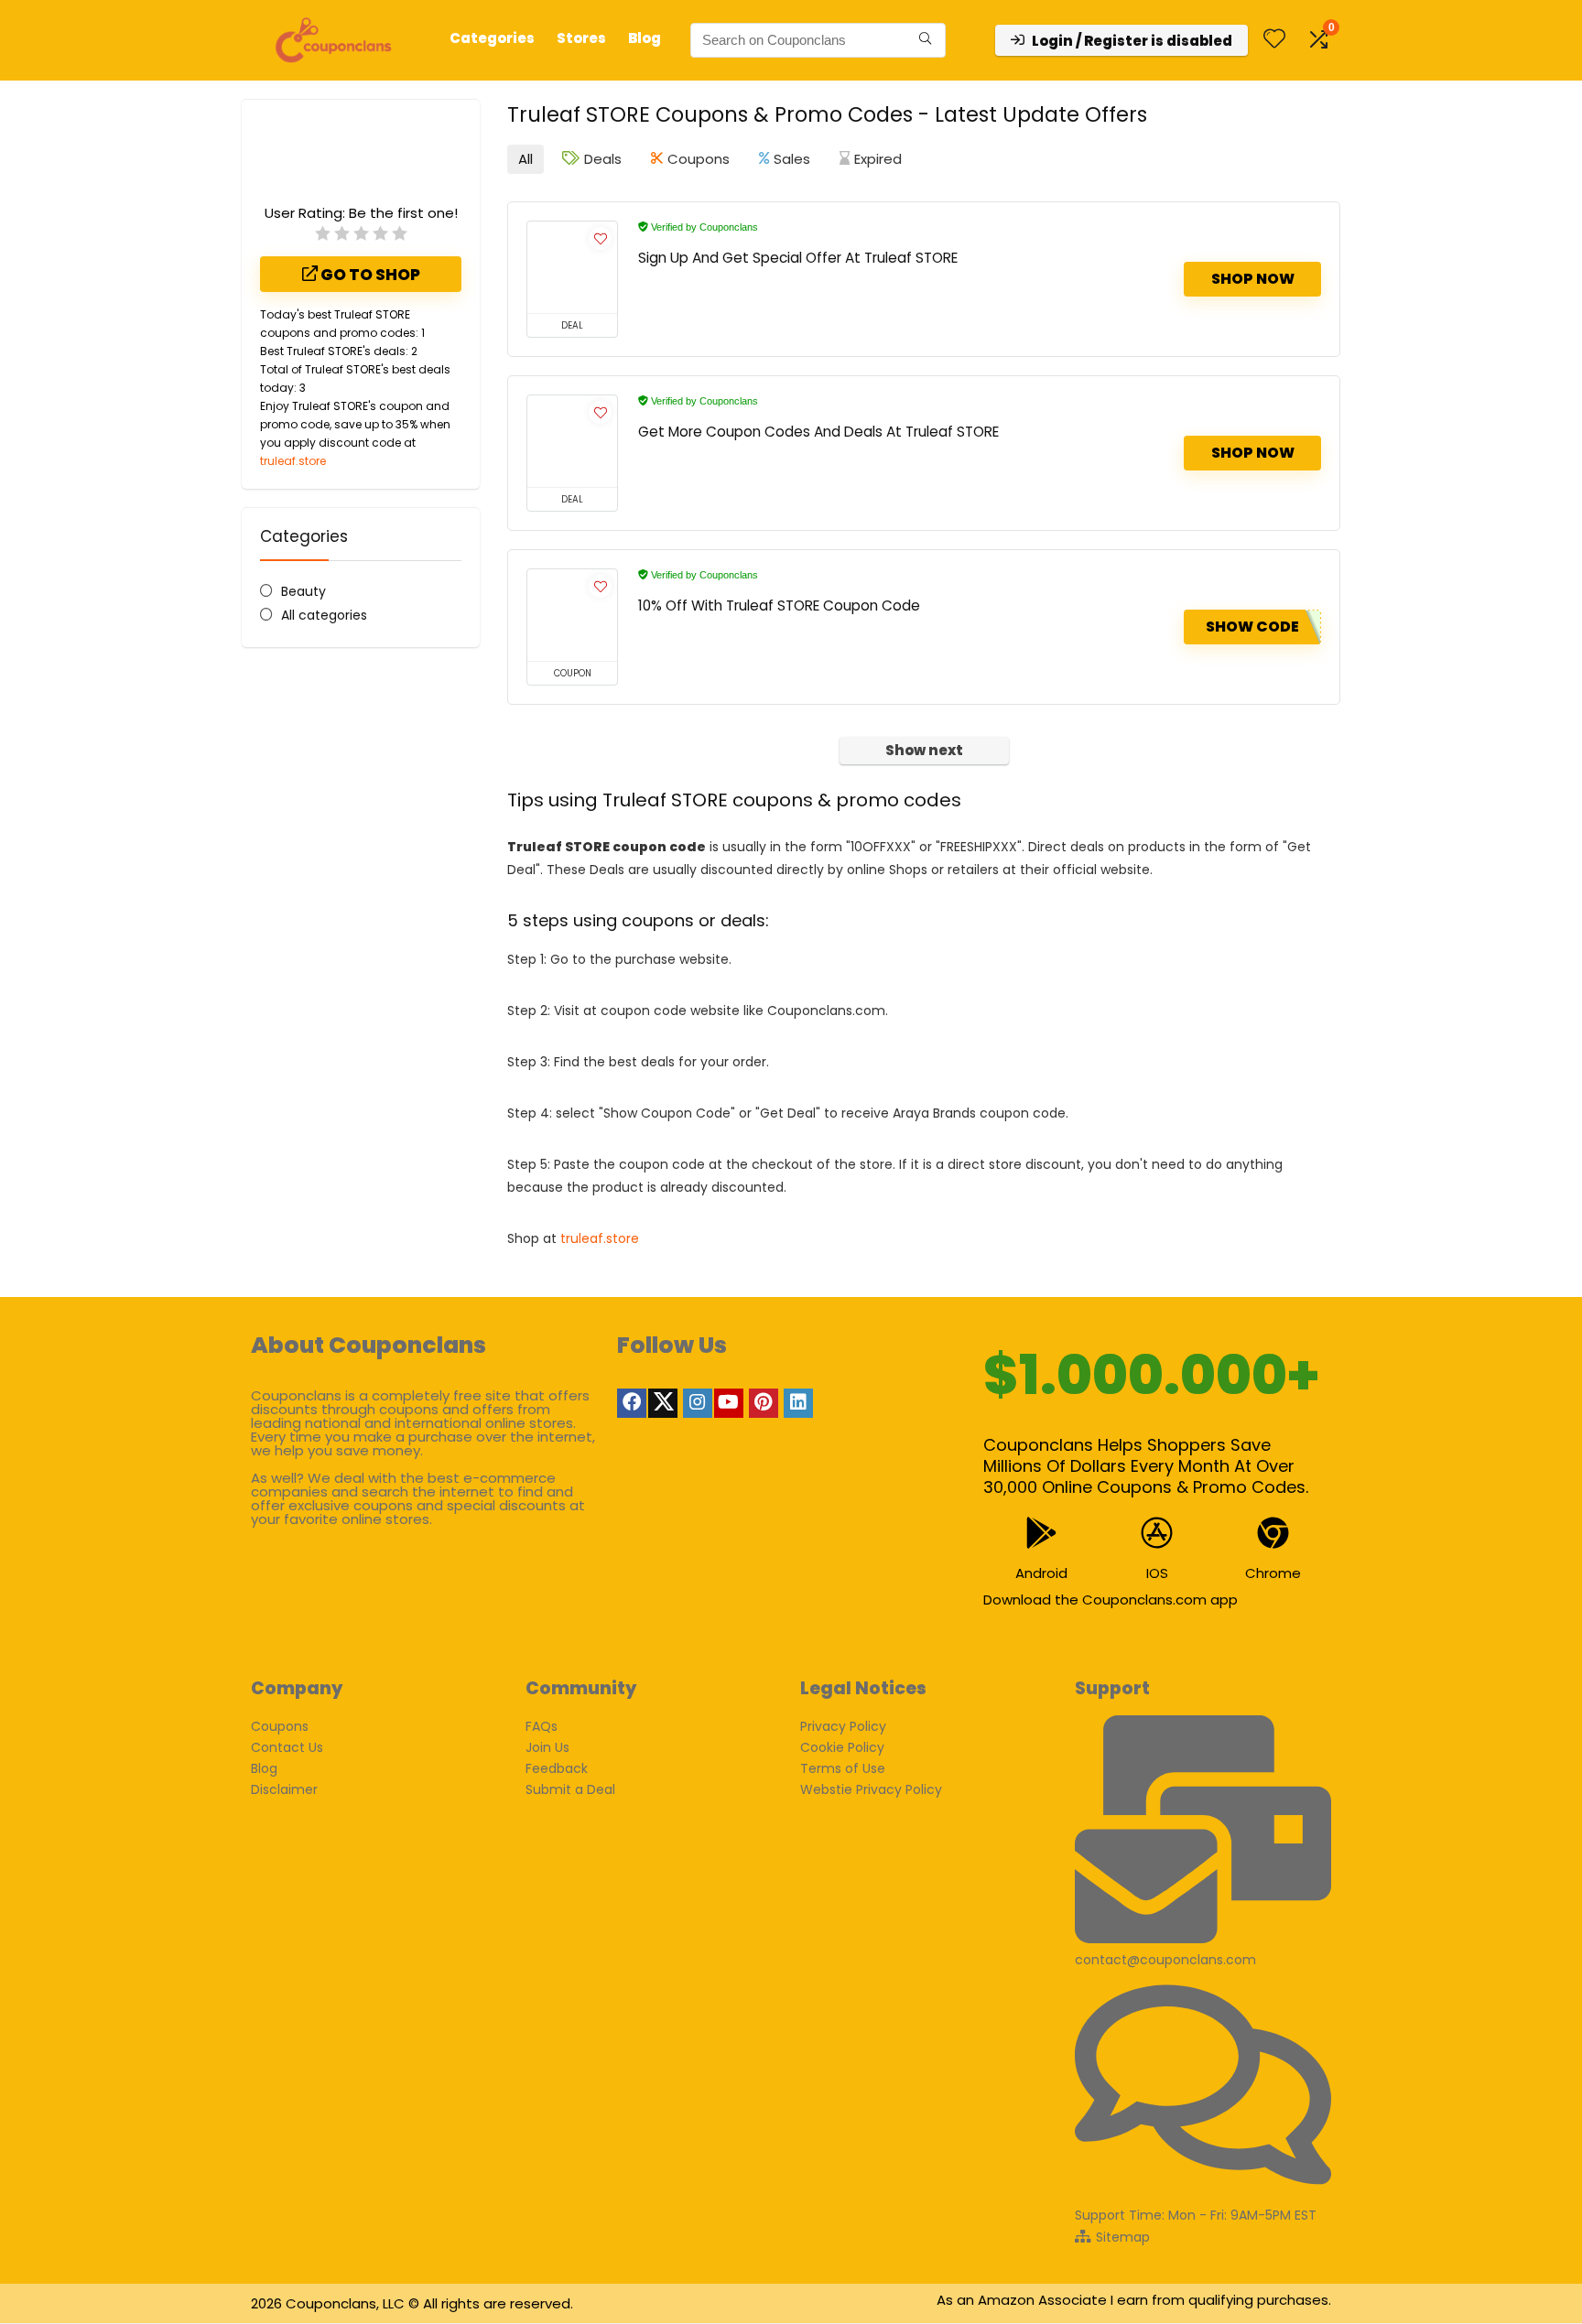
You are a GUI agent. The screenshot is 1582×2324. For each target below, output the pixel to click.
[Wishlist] (1274, 40)
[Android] (1041, 1533)
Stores (581, 38)
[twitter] (663, 1403)
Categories (492, 38)
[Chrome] (1273, 1533)
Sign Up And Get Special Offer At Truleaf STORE (798, 258)
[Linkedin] (798, 1403)
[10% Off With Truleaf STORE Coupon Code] (572, 615)
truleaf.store (293, 461)
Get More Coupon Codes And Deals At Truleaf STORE (818, 432)
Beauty (303, 591)
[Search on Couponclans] (925, 40)
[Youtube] (729, 1403)
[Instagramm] (698, 1403)
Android (1041, 1573)
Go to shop (369, 275)
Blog (645, 38)
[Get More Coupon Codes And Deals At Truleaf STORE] (572, 441)
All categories (324, 615)
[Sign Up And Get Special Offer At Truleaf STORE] (572, 267)
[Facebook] (632, 1403)
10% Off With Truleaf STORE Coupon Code (779, 605)
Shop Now (1253, 279)
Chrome (1273, 1573)
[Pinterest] (764, 1403)
